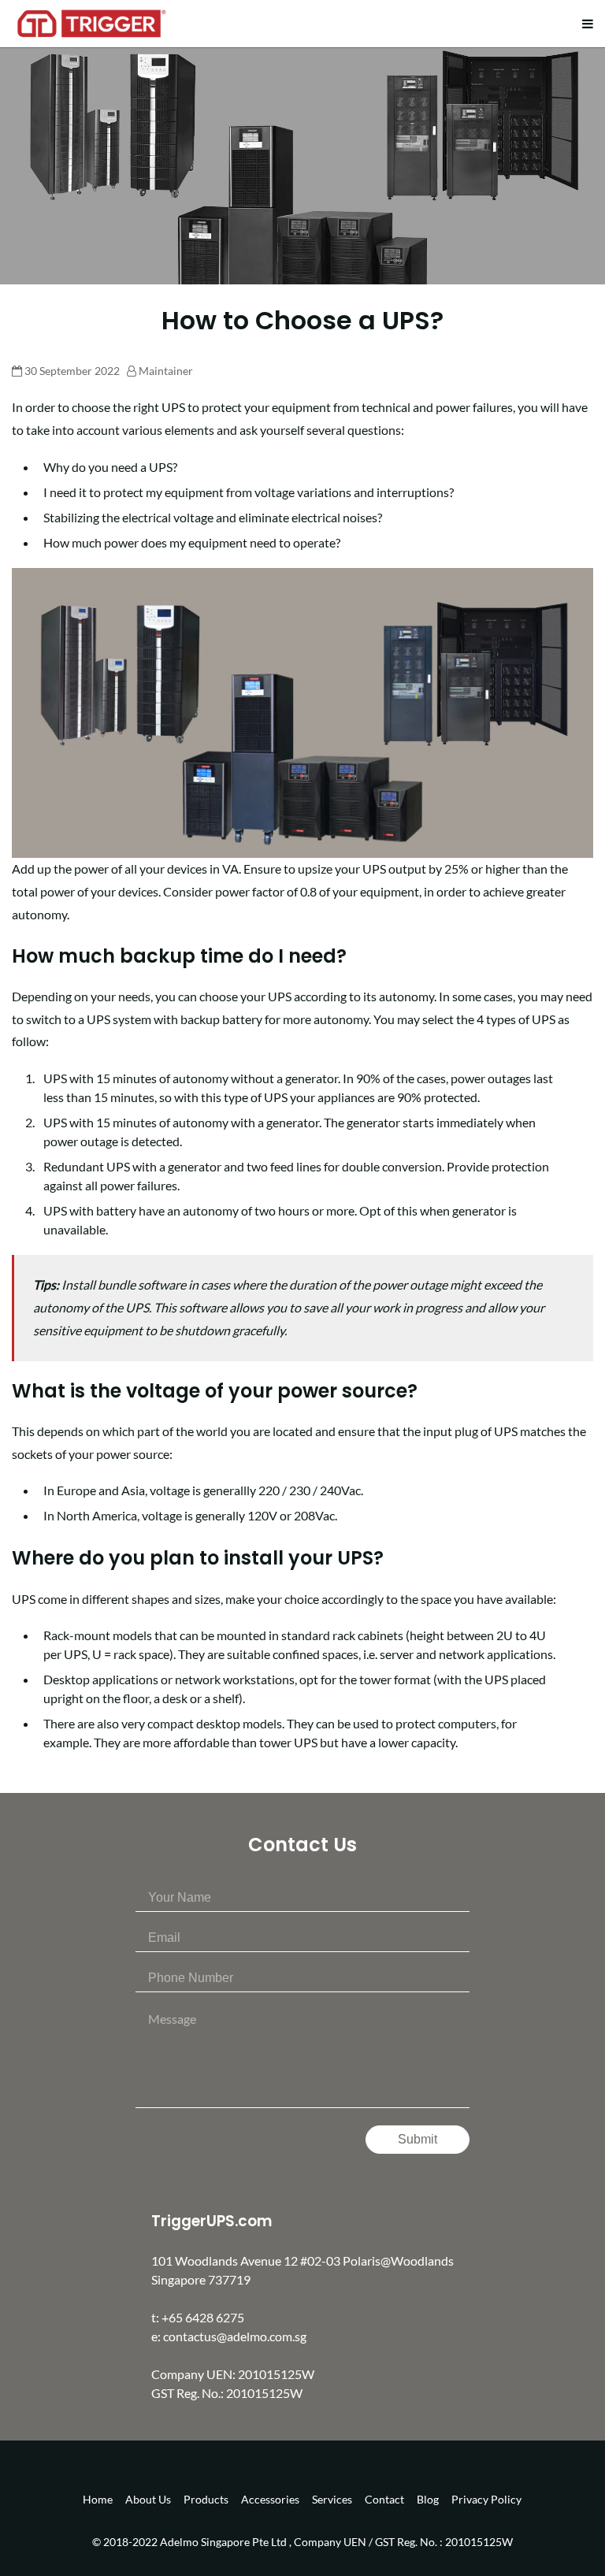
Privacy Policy (486, 2499)
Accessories (270, 2499)
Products (206, 2499)
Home (98, 2499)
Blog (428, 2499)
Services (332, 2499)
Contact (384, 2499)
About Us (148, 2499)
